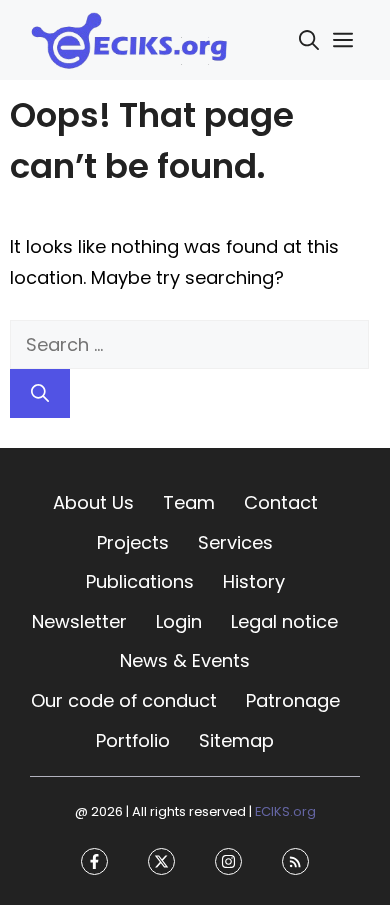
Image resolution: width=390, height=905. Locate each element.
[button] (309, 40)
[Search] (40, 393)
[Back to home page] (130, 38)
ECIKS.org (285, 811)
